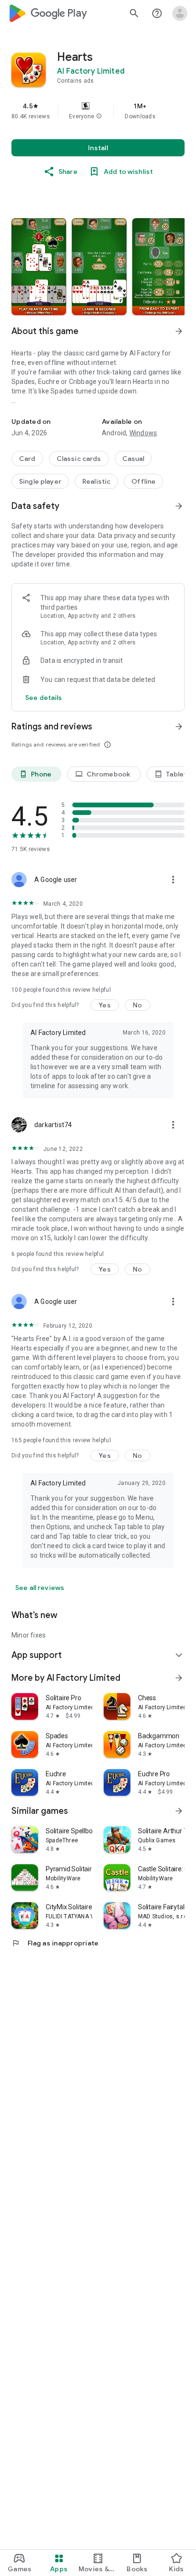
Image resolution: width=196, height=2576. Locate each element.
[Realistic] (96, 481)
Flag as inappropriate (55, 1943)
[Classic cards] (79, 459)
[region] (98, 111)
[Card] (27, 459)
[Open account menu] (180, 13)
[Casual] (133, 459)
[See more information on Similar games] (179, 1811)
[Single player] (40, 481)
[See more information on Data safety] (179, 506)
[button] (99, 116)
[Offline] (143, 481)
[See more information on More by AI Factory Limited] (179, 1678)
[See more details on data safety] (44, 698)
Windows (143, 433)
